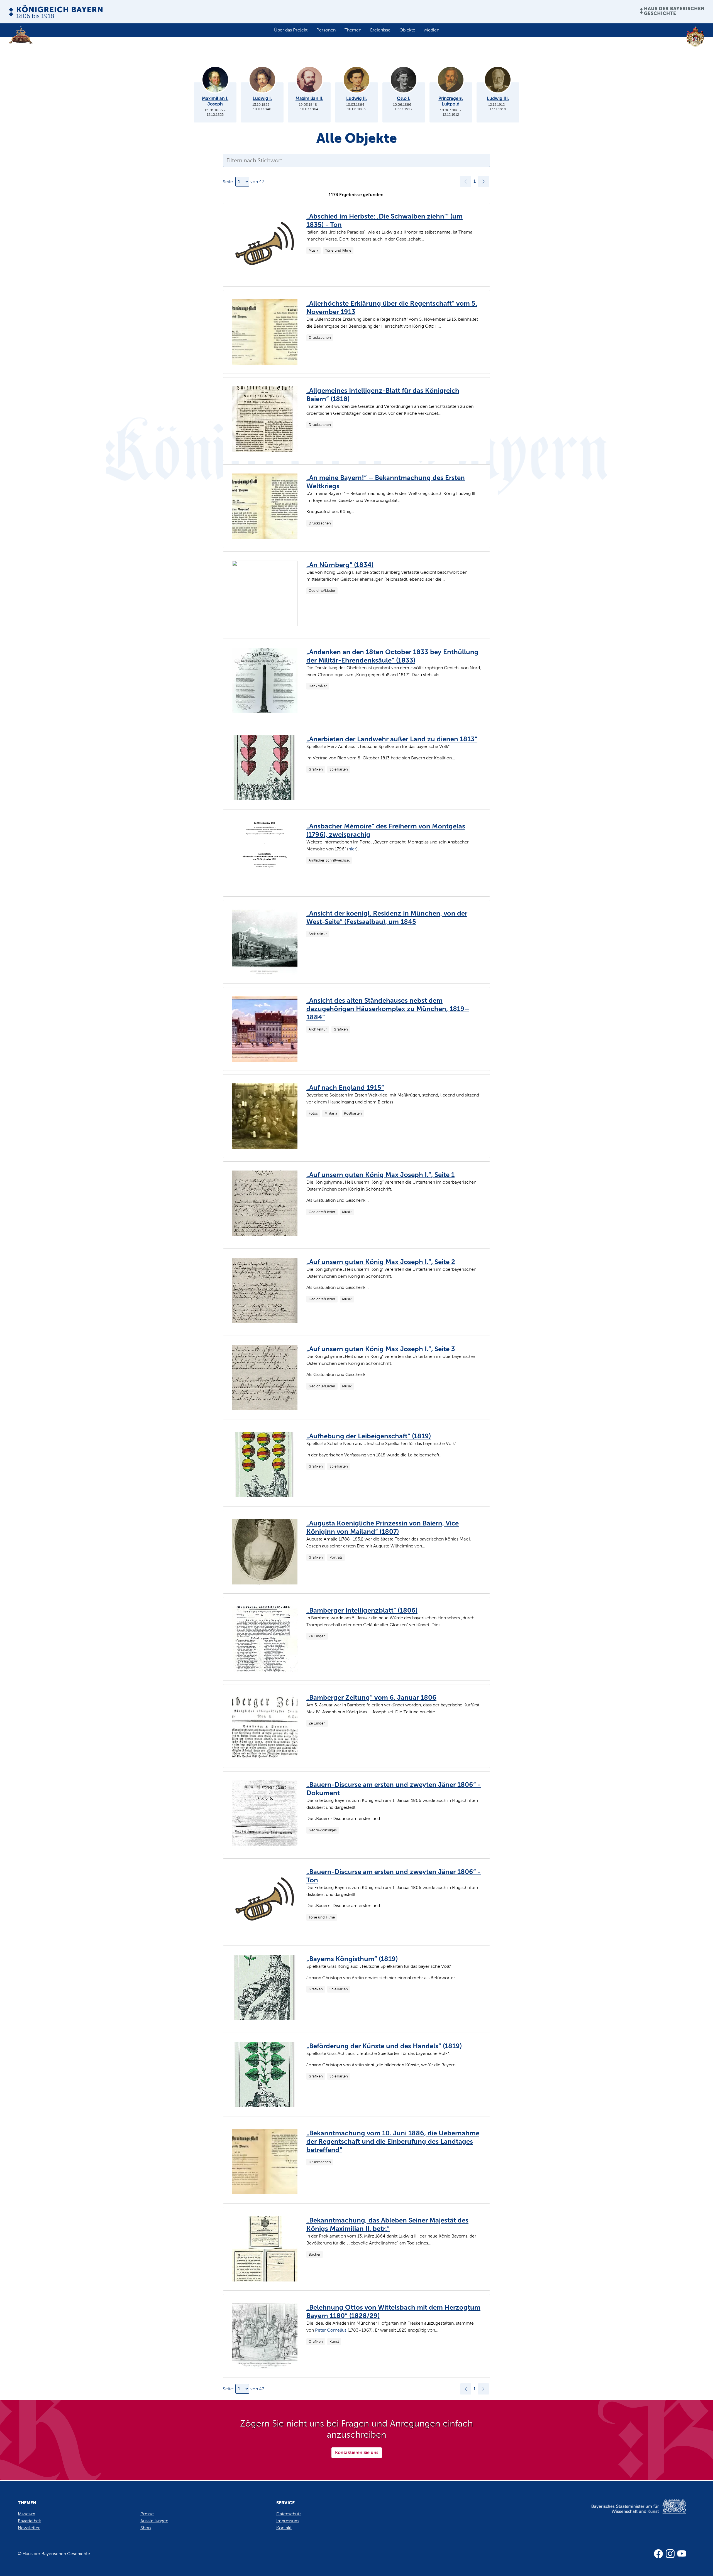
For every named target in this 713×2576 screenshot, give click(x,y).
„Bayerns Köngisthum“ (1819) (352, 1959)
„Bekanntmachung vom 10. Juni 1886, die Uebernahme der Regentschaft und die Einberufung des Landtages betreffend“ (393, 2141)
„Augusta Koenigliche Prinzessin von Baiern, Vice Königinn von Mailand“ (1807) (383, 1527)
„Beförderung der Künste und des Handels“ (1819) (384, 2046)
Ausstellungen (154, 2521)
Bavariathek (29, 2521)
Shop (146, 2528)
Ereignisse (380, 30)
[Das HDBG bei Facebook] (658, 2554)
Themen (353, 30)
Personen (326, 30)
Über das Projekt (291, 30)
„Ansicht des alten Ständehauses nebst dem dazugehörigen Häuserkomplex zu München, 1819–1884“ (388, 1009)
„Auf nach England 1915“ (345, 1087)
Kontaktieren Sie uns (357, 2453)
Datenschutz (289, 2514)
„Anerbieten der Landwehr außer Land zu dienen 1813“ (392, 739)
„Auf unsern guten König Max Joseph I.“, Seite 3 (381, 1349)
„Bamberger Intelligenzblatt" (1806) (362, 1610)
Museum (27, 2514)
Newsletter (29, 2528)
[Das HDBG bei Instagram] (670, 2554)
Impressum (288, 2521)
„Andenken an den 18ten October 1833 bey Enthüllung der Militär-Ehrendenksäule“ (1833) (392, 656)
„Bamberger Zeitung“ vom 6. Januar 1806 (371, 1697)
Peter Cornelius (331, 2330)
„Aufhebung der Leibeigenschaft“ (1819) (369, 1436)
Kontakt (284, 2528)
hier (352, 849)
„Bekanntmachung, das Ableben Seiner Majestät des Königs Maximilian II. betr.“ (387, 2224)
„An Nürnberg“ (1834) (340, 565)
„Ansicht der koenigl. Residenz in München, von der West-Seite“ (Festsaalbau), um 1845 (387, 917)
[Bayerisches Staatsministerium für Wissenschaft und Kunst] (629, 2512)
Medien (432, 30)
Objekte (407, 30)
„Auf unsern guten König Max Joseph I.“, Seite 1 (380, 1175)
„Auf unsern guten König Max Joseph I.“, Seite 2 (381, 1262)
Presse (147, 2514)
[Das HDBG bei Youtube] (682, 2554)
